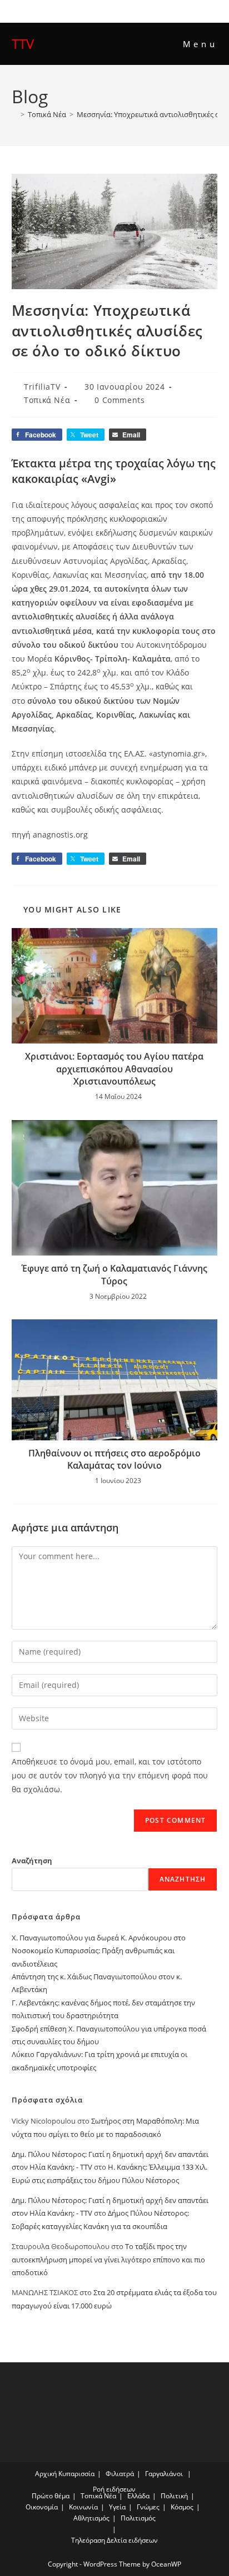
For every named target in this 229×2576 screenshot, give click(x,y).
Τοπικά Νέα (47, 400)
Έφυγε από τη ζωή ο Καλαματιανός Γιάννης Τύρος (114, 1274)
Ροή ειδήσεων (114, 2489)
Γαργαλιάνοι (164, 2474)
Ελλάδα (138, 2496)
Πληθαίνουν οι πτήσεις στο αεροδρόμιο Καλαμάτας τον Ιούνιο (114, 1459)
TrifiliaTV (42, 387)
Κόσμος (182, 2507)
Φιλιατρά (120, 2474)
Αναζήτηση (32, 1861)
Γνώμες (148, 2507)
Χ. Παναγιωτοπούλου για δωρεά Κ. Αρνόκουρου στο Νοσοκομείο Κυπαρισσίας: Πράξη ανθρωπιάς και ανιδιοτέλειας (99, 1951)
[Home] (14, 114)
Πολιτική (174, 2496)
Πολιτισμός (138, 2518)
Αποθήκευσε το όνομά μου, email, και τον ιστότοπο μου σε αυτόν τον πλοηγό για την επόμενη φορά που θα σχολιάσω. (110, 1775)
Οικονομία (42, 2507)
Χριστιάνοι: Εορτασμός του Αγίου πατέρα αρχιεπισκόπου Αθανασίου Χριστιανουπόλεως (114, 1069)
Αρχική (46, 2474)
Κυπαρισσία (76, 2474)
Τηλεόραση (88, 2540)
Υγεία (117, 2507)
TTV (23, 44)
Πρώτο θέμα (51, 2496)
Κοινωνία (83, 2507)
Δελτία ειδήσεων (132, 2540)
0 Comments (120, 400)
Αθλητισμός (91, 2518)
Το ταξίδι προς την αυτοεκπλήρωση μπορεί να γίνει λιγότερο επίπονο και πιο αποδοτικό (108, 2259)
